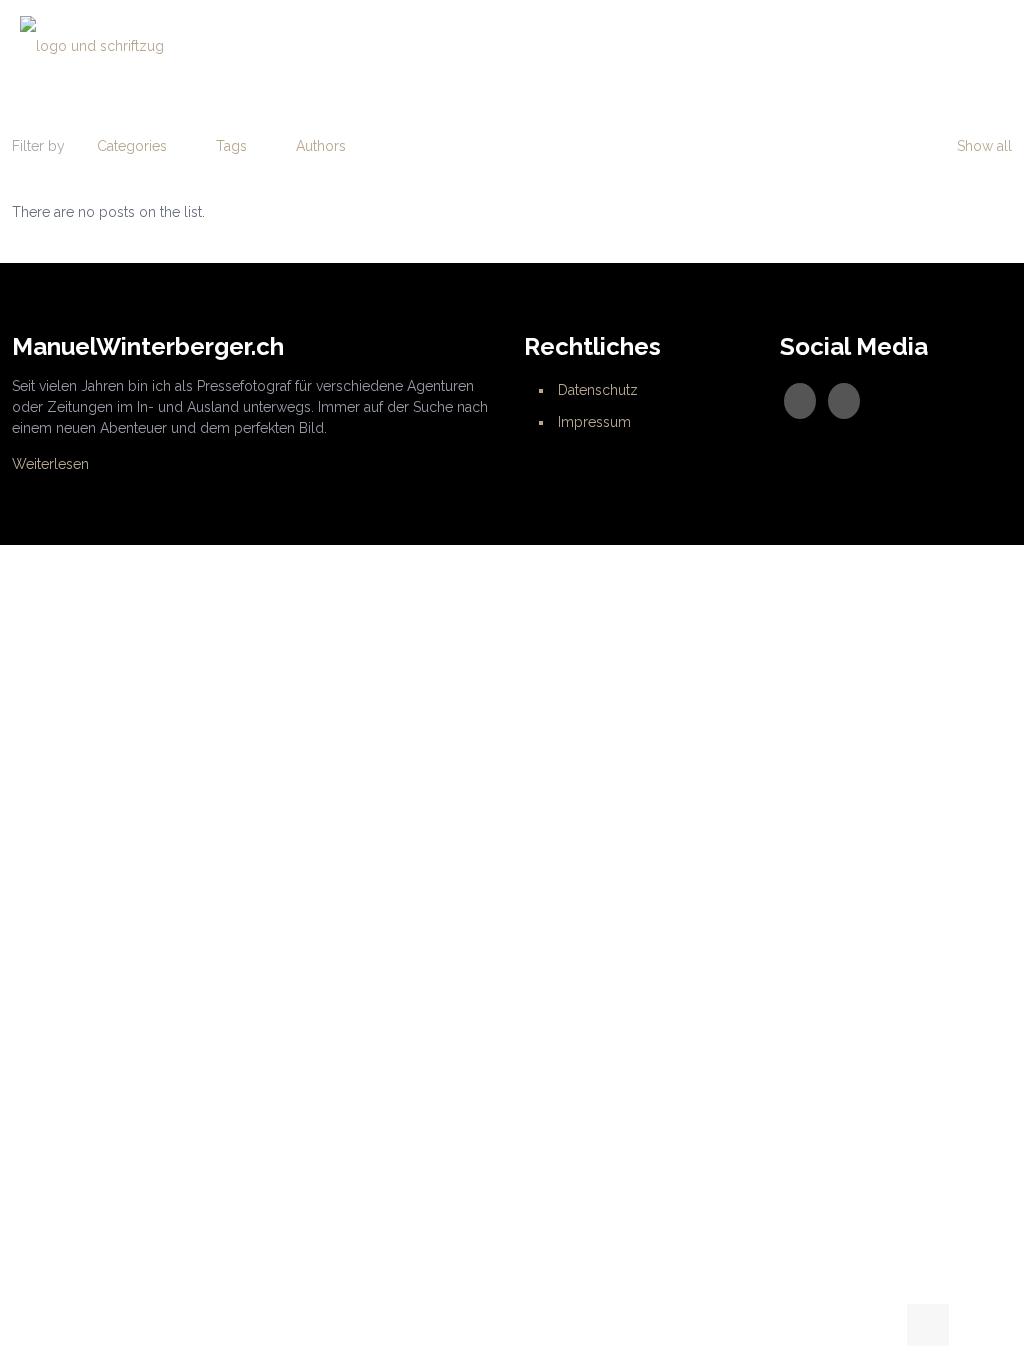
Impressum (594, 422)
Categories (132, 146)
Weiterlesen (50, 464)
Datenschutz (598, 390)
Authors (321, 146)
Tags (231, 146)
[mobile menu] (992, 45)
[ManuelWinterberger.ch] (92, 45)
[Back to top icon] (928, 1325)
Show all (984, 146)
